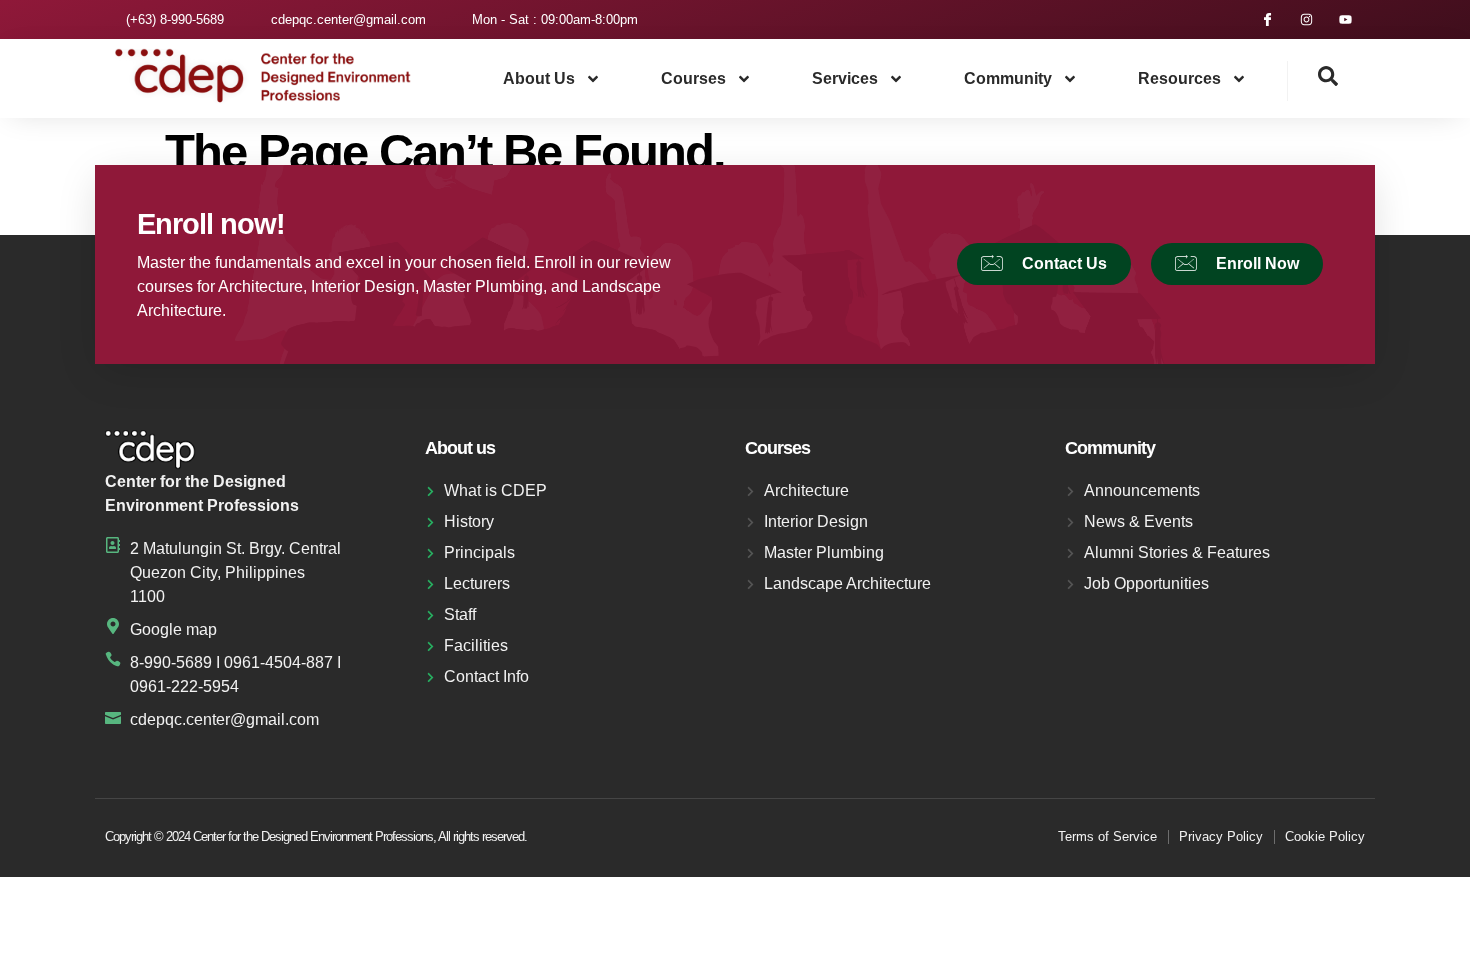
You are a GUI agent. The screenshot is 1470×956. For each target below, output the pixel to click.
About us (539, 78)
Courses (693, 78)
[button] (1313, 81)
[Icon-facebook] (1267, 19)
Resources (1179, 78)
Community (1008, 78)
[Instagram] (1306, 19)
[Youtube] (1345, 19)
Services (845, 78)
